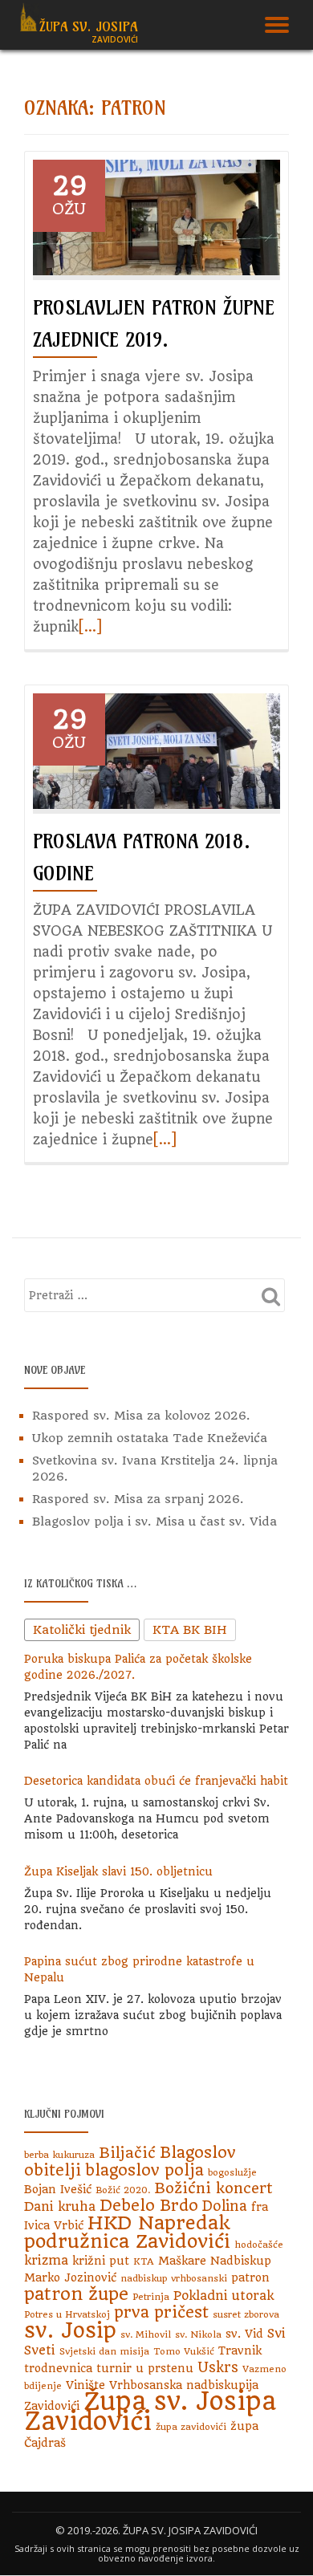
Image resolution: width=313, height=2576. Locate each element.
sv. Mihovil (146, 2334)
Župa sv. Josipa (89, 26)
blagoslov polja (144, 2170)
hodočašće (259, 2245)
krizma (46, 2260)
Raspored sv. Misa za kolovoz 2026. (141, 1416)
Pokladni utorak (224, 2296)
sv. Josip (70, 2330)
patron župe (76, 2294)
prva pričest (161, 2312)
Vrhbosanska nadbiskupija (184, 2385)
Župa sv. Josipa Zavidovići (150, 2411)
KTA (144, 2261)
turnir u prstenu (145, 2368)
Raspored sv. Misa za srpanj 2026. (138, 1499)
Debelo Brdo (149, 2206)
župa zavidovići (191, 2427)
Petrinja (151, 2297)
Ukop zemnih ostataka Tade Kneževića (150, 1438)
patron (250, 2277)
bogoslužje (232, 2172)
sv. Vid (244, 2334)
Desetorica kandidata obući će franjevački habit (156, 1781)
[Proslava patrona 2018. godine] (156, 750)
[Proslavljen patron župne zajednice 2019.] (156, 217)
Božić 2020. (123, 2190)
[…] (90, 627)
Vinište (85, 2385)
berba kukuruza (59, 2155)
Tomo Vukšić (184, 2351)
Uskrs (218, 2367)
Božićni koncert (213, 2188)
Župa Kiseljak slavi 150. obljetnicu (118, 1871)
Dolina (225, 2206)
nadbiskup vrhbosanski (174, 2278)
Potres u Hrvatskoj (67, 2314)
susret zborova (246, 2314)
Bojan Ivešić (58, 2189)
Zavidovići (52, 2406)
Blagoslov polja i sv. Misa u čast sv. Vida (154, 1522)
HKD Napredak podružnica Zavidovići (127, 2232)
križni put (101, 2261)
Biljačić (127, 2153)
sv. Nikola (198, 2334)
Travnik (240, 2350)
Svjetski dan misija (104, 2351)
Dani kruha (60, 2206)
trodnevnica (58, 2368)
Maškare (182, 2261)
